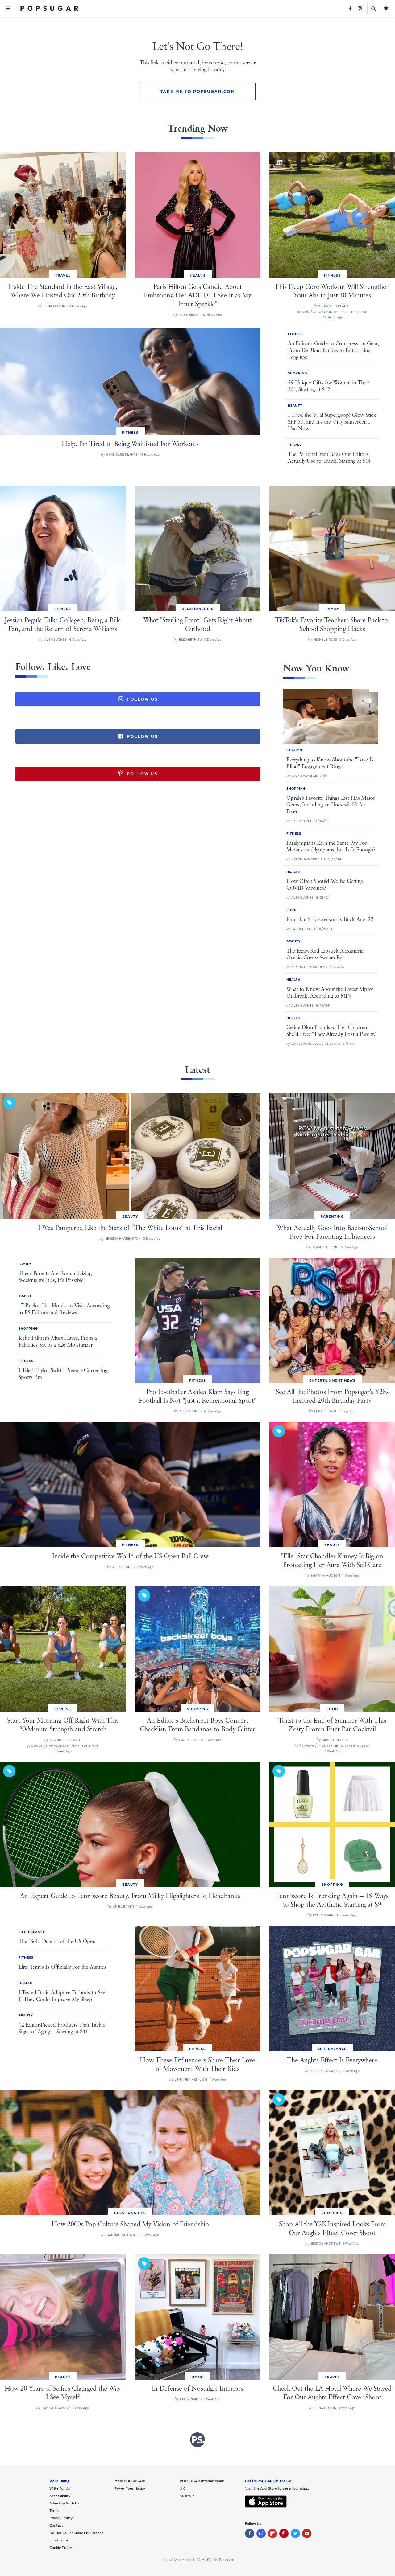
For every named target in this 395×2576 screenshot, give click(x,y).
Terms (54, 2511)
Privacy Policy (61, 2518)
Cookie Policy (61, 2548)
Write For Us (60, 2488)
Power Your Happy (130, 2488)
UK (182, 2488)
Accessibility (60, 2496)
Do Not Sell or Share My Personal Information (77, 2537)
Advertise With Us (64, 2503)
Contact (56, 2525)
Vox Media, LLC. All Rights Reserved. (205, 2560)
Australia (187, 2496)
